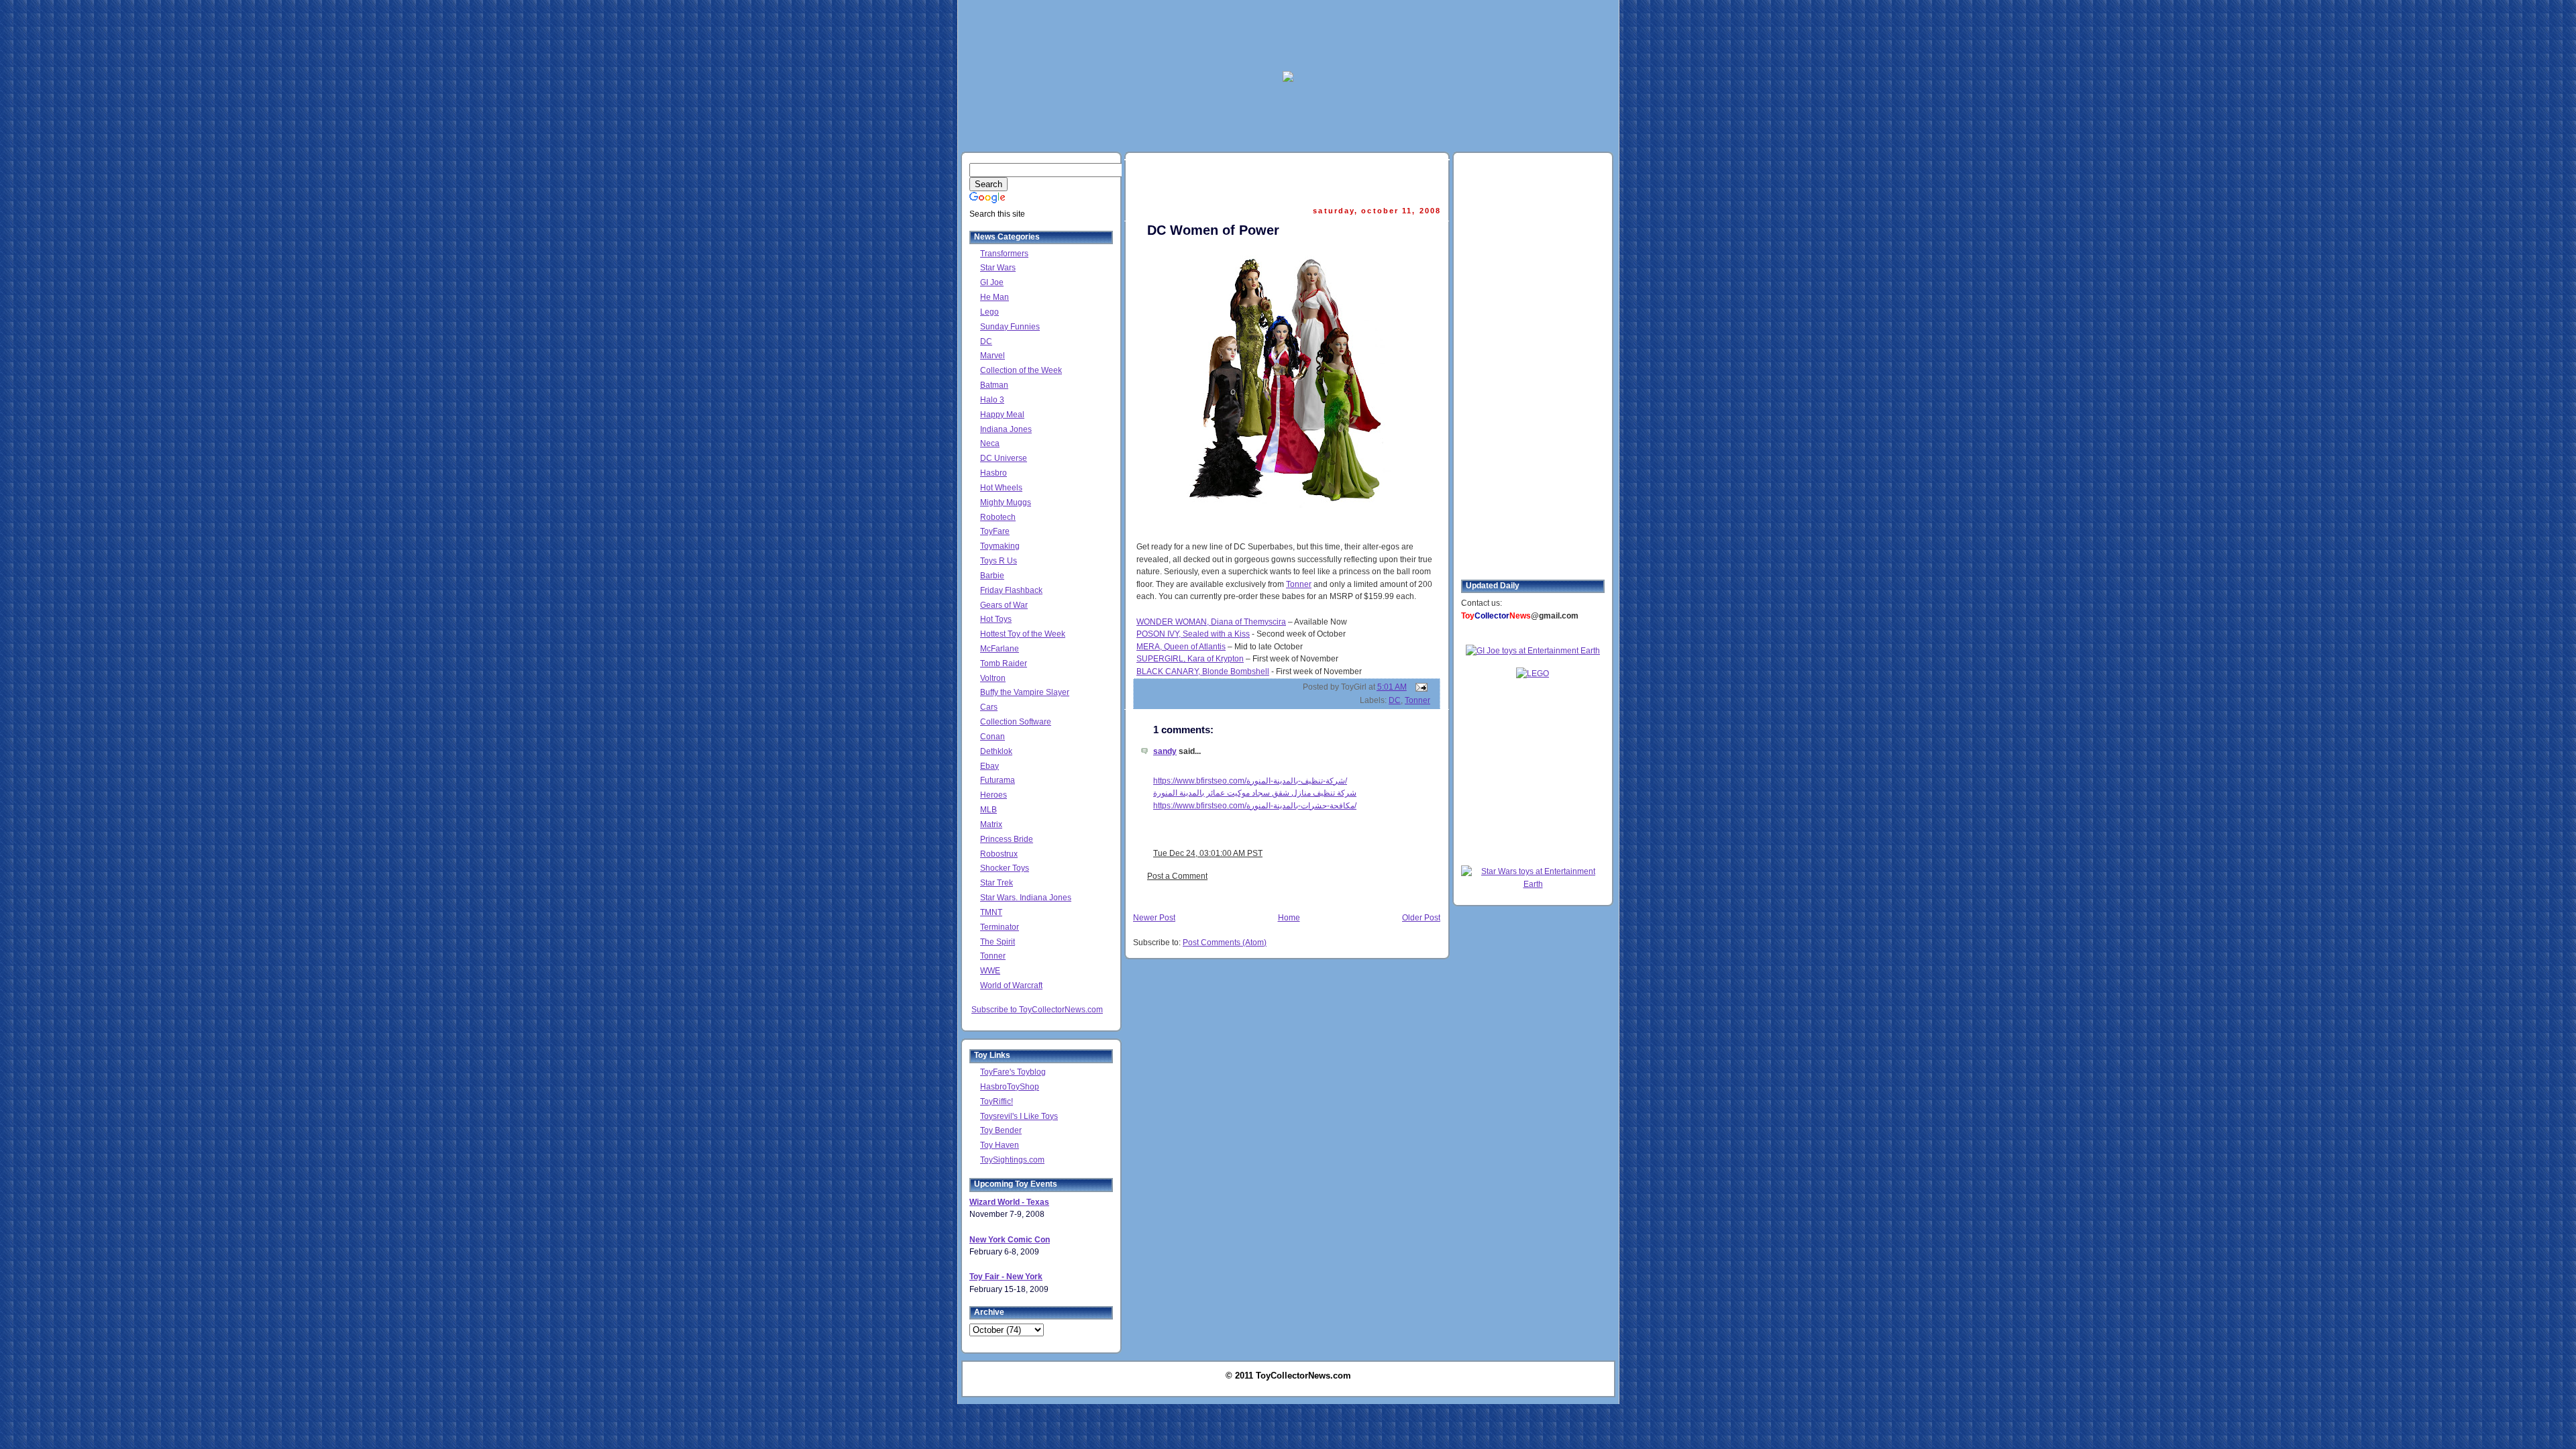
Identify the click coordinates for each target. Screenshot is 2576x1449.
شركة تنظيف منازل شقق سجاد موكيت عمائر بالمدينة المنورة (1255, 793)
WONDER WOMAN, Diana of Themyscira (1211, 622)
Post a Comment (1177, 876)
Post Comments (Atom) (1225, 943)
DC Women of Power (1213, 230)
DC (1395, 700)
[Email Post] (1419, 687)
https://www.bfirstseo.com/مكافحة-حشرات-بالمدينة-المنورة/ (1255, 806)
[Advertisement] (1288, 34)
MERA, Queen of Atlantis (1181, 647)
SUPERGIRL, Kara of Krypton (1190, 659)
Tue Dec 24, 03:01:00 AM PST (1208, 853)
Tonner (1299, 584)
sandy (1165, 751)
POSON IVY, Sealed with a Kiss (1193, 634)
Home (1289, 918)
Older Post (1421, 918)
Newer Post (1154, 918)
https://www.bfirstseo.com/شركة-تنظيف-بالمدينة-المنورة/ (1250, 781)
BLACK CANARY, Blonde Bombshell (1203, 672)
